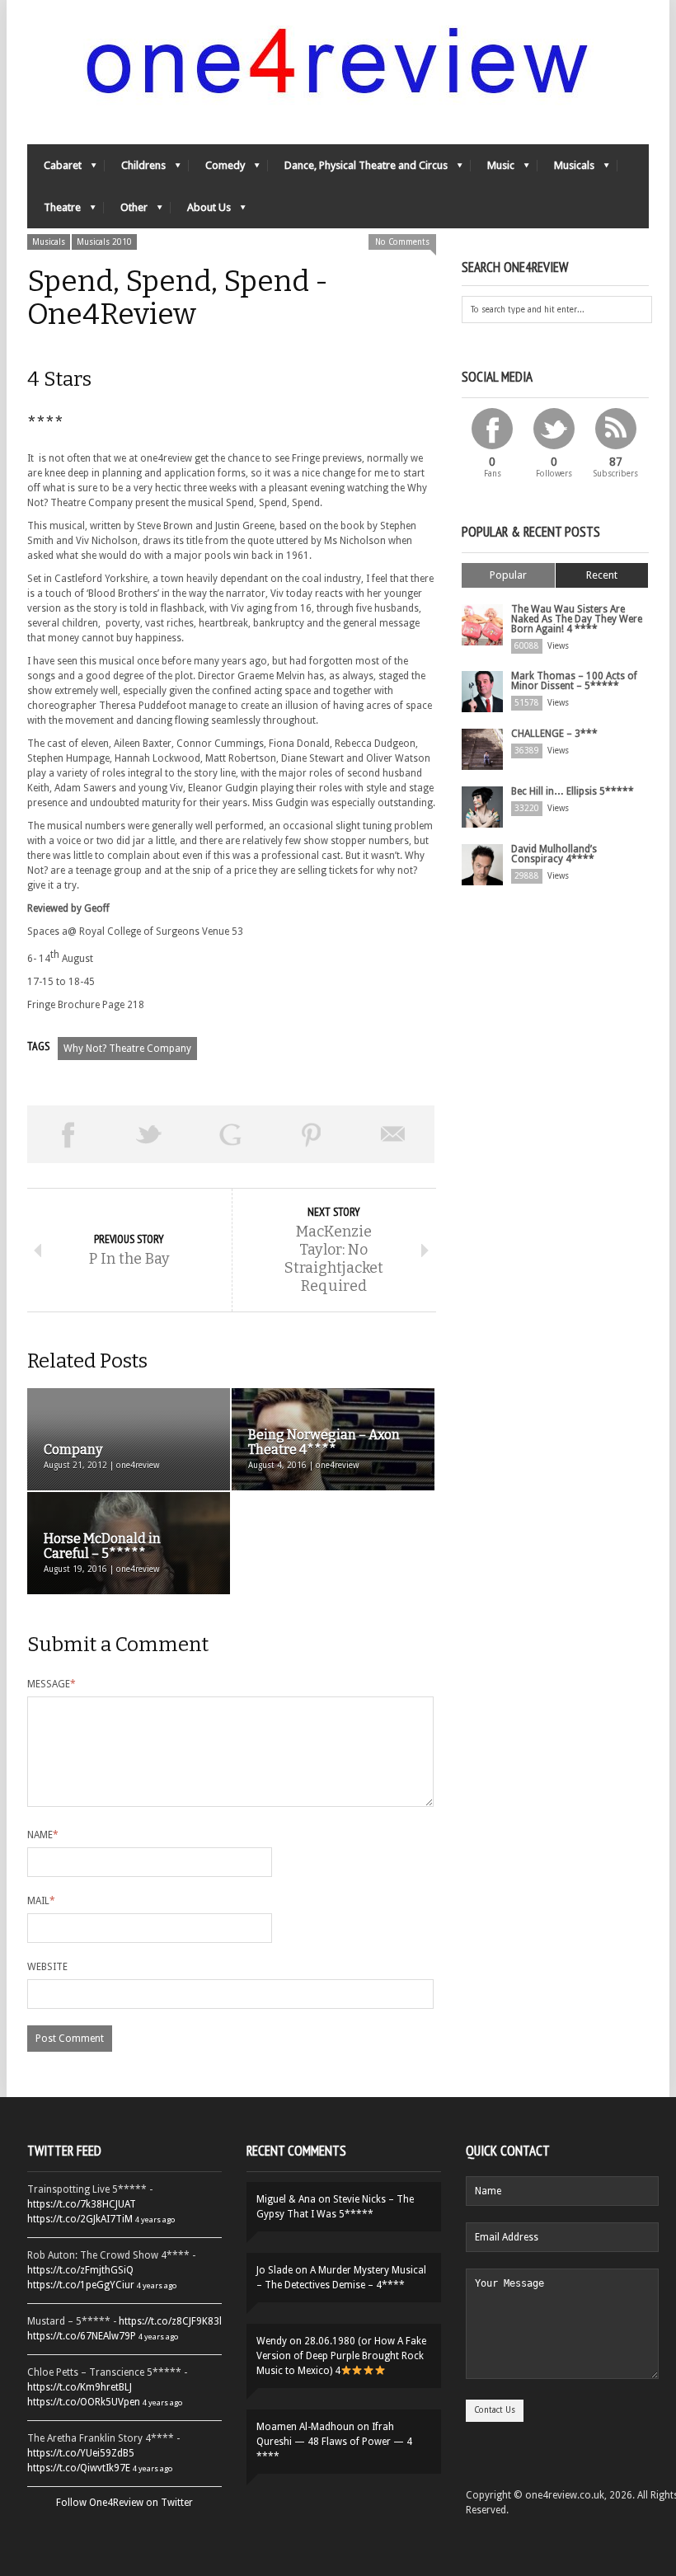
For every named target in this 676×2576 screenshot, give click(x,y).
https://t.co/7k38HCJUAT (82, 2204)
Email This (394, 1134)
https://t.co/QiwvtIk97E (79, 2468)
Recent (602, 575)
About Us (201, 211)
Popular (508, 575)
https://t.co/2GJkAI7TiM (80, 2219)
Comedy (217, 169)
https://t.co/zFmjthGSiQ (80, 2270)
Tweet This (150, 1134)
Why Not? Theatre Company (127, 1049)
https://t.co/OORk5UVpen (84, 2402)
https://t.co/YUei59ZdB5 (81, 2453)
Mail (41, 1901)
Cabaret (54, 169)
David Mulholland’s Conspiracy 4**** (554, 854)
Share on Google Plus (230, 1134)
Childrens (135, 169)
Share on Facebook (68, 1134)
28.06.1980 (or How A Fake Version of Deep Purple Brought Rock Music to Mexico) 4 (341, 2356)
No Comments (402, 242)
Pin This (312, 1134)
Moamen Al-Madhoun (305, 2427)
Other (126, 211)
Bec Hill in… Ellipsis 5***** (573, 791)
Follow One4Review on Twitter (124, 2503)
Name (43, 1835)
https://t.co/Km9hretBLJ (80, 2387)
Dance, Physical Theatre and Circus (358, 169)
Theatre (54, 211)
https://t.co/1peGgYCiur (81, 2285)
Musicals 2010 (104, 242)
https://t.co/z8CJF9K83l (170, 2321)
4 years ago (155, 2219)
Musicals (566, 169)
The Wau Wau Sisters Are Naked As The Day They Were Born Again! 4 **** (577, 619)
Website (47, 1967)
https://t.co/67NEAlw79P (82, 2336)
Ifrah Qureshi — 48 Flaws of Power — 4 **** (334, 2442)
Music (493, 169)
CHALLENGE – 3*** (554, 734)
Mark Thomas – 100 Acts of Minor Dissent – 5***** (574, 681)
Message (52, 1684)
